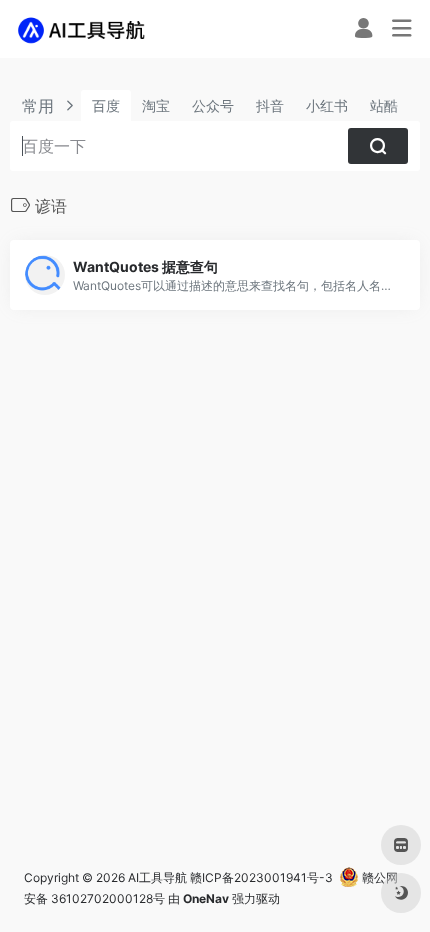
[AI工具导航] (83, 29)
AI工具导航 (157, 877)
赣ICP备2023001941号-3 (261, 877)
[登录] (363, 30)
